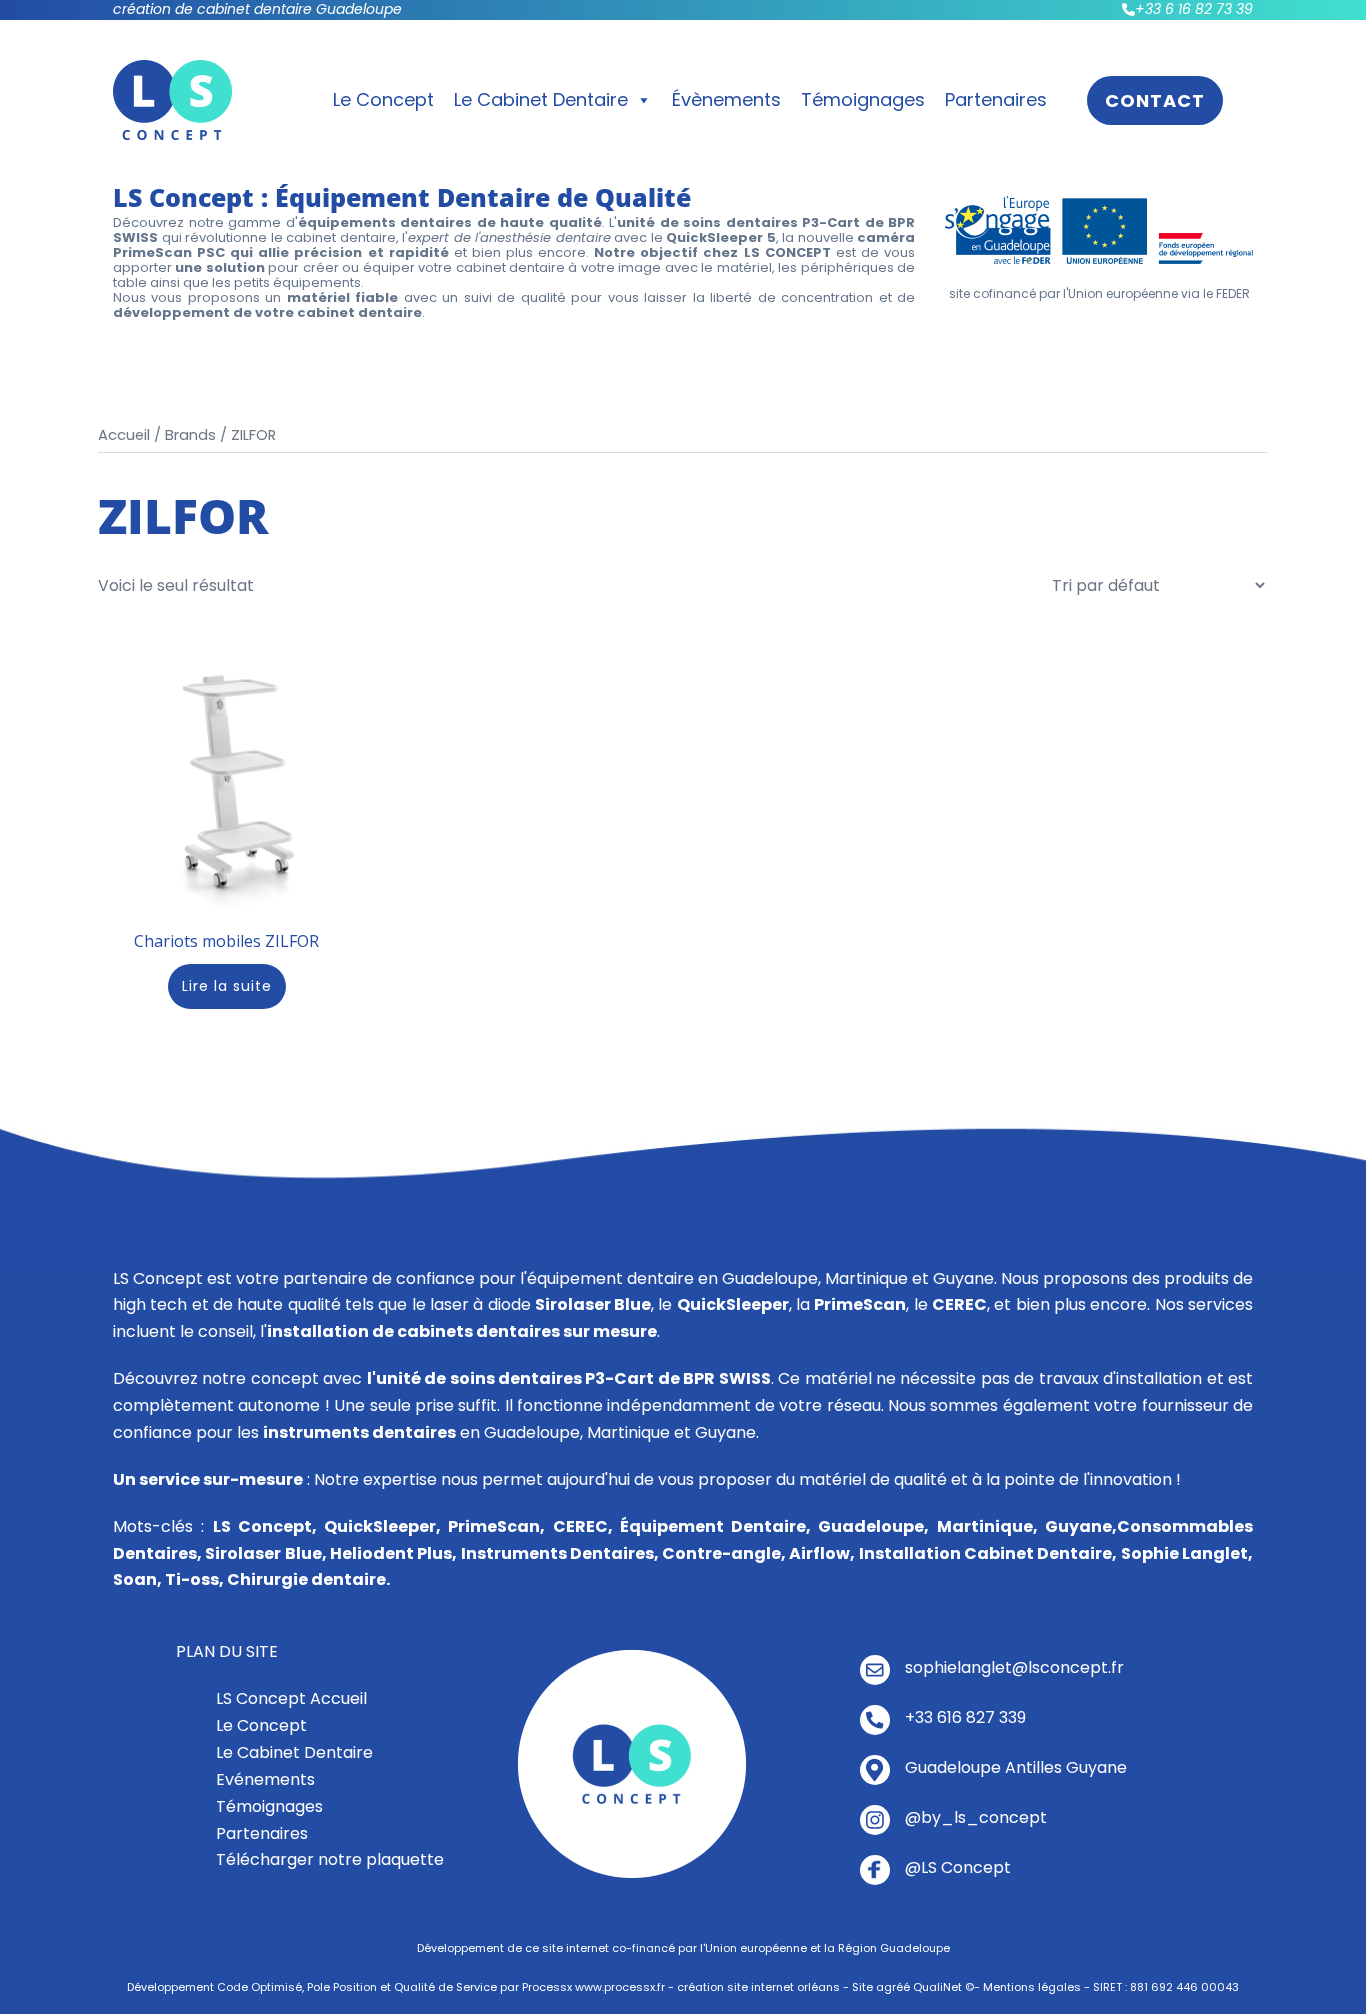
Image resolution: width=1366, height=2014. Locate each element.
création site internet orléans (758, 1987)
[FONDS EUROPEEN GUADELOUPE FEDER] (1099, 228)
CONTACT (1155, 100)
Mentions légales (1032, 1987)
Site (862, 1987)
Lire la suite (227, 986)
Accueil (124, 435)
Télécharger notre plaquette (330, 1859)
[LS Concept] (172, 98)
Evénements (265, 1779)
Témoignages (863, 99)
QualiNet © (943, 1987)
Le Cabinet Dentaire (541, 99)
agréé (893, 1987)
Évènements (726, 99)
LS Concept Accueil (291, 1698)
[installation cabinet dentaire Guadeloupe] (632, 1763)
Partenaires (996, 99)
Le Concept (383, 99)
